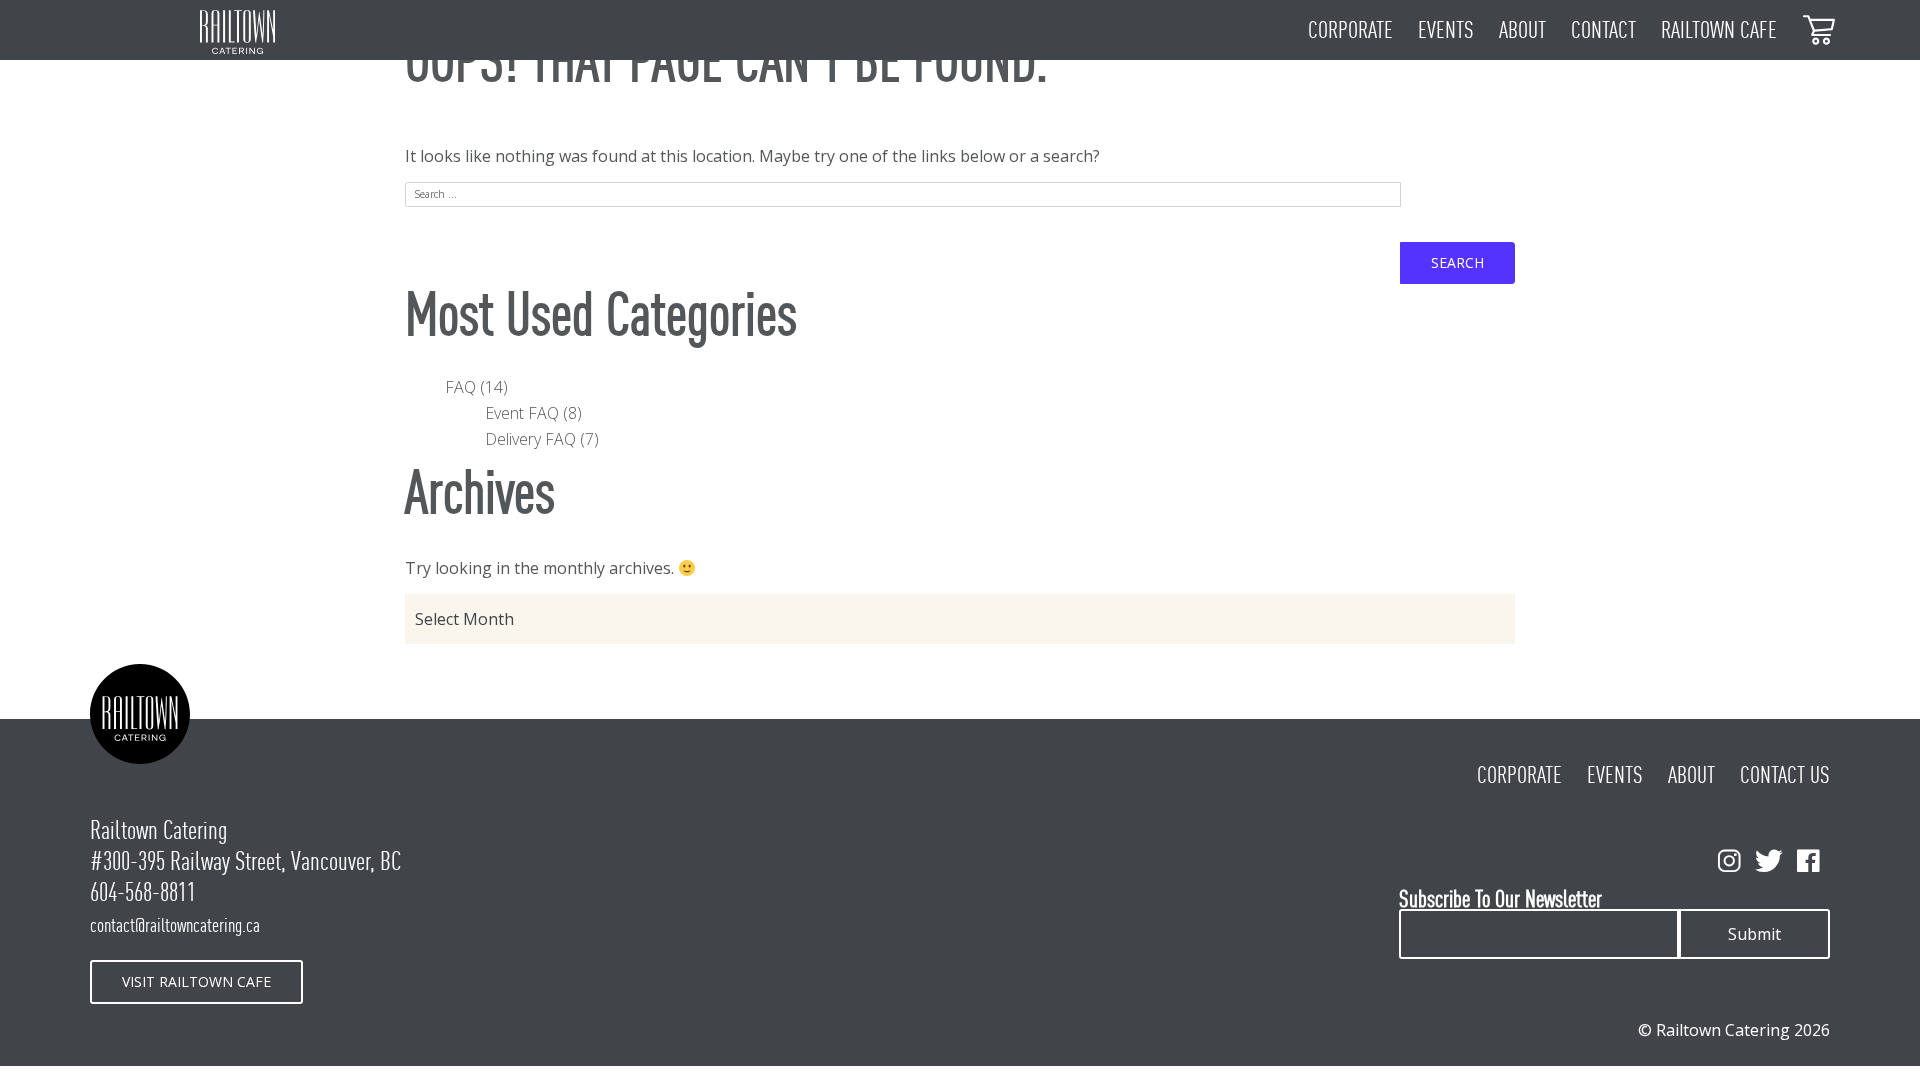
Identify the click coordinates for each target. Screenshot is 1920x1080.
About (1522, 30)
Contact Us (1785, 775)
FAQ (460, 387)
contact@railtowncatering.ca (175, 925)
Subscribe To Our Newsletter (1500, 899)
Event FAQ (522, 413)
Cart (1820, 28)
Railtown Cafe (1719, 30)
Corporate (1350, 30)
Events (1446, 30)
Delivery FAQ (530, 439)
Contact (1603, 30)
